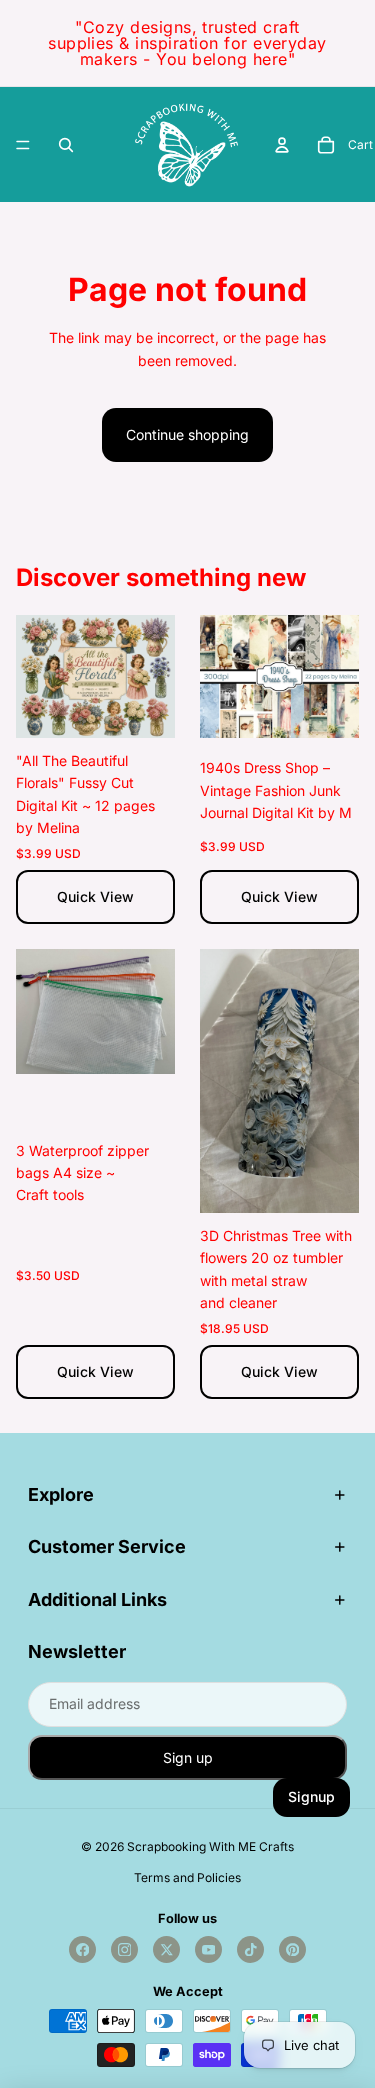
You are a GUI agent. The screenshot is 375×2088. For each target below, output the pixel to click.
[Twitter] (166, 1949)
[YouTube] (208, 1949)
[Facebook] (82, 1949)
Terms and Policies (187, 1877)
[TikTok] (250, 1949)
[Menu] (23, 145)
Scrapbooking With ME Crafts (210, 1846)
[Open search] (66, 145)
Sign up (188, 1757)
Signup (311, 1796)
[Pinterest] (292, 1949)
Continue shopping (187, 434)
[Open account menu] (282, 145)
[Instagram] (124, 1949)
